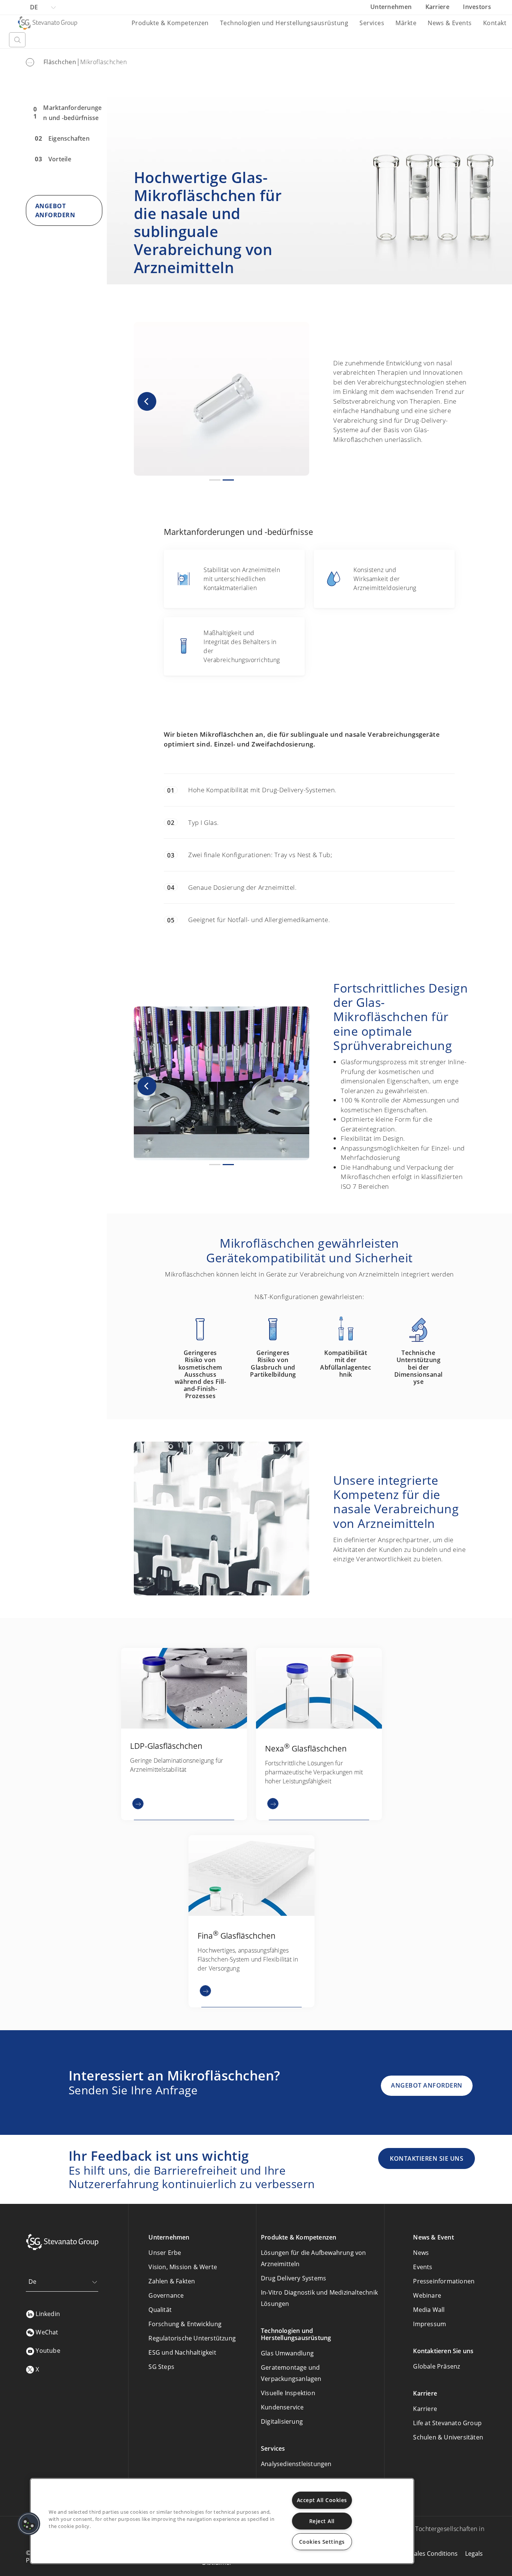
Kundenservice (282, 2407)
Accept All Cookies (322, 2500)
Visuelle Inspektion (288, 2393)
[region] (222, 2521)
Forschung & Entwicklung (185, 2324)
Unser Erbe (165, 2253)
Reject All (322, 2521)
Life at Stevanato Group (447, 2423)
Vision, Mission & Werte (183, 2267)
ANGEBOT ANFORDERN (427, 2085)
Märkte (406, 23)
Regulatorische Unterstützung (192, 2338)
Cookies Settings (322, 2542)
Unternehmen (392, 7)
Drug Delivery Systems (293, 2278)
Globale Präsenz (436, 2366)
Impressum (430, 2324)
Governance (166, 2295)
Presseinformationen (444, 2281)
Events (423, 2267)
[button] (147, 401)
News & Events (450, 23)
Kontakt (495, 23)
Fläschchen (60, 62)
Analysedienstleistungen (296, 2464)
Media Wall (429, 2310)
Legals (474, 2553)
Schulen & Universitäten (448, 2437)
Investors (477, 7)
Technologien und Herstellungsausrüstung (284, 23)
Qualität (160, 2310)
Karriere (438, 7)
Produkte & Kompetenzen (170, 23)
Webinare (427, 2295)
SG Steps (161, 2367)
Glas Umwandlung (287, 2353)
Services (372, 23)
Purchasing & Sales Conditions (415, 2553)
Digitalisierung (282, 2421)
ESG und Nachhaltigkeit (182, 2352)
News (421, 2253)
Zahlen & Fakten (172, 2281)
